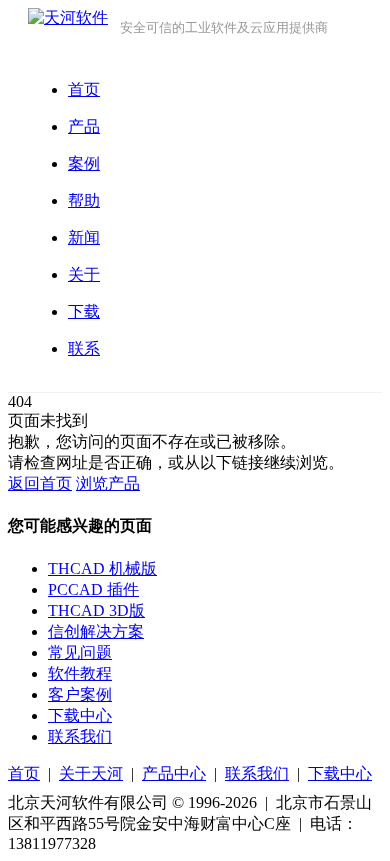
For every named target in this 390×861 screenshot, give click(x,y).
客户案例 (80, 694)
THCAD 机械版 (102, 568)
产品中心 (174, 773)
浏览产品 (108, 483)
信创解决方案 (96, 631)
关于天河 (91, 773)
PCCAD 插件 (93, 589)
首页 (24, 773)
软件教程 (80, 673)
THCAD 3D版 (96, 610)
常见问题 (80, 652)
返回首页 (40, 483)
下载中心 (80, 715)
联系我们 (80, 736)
